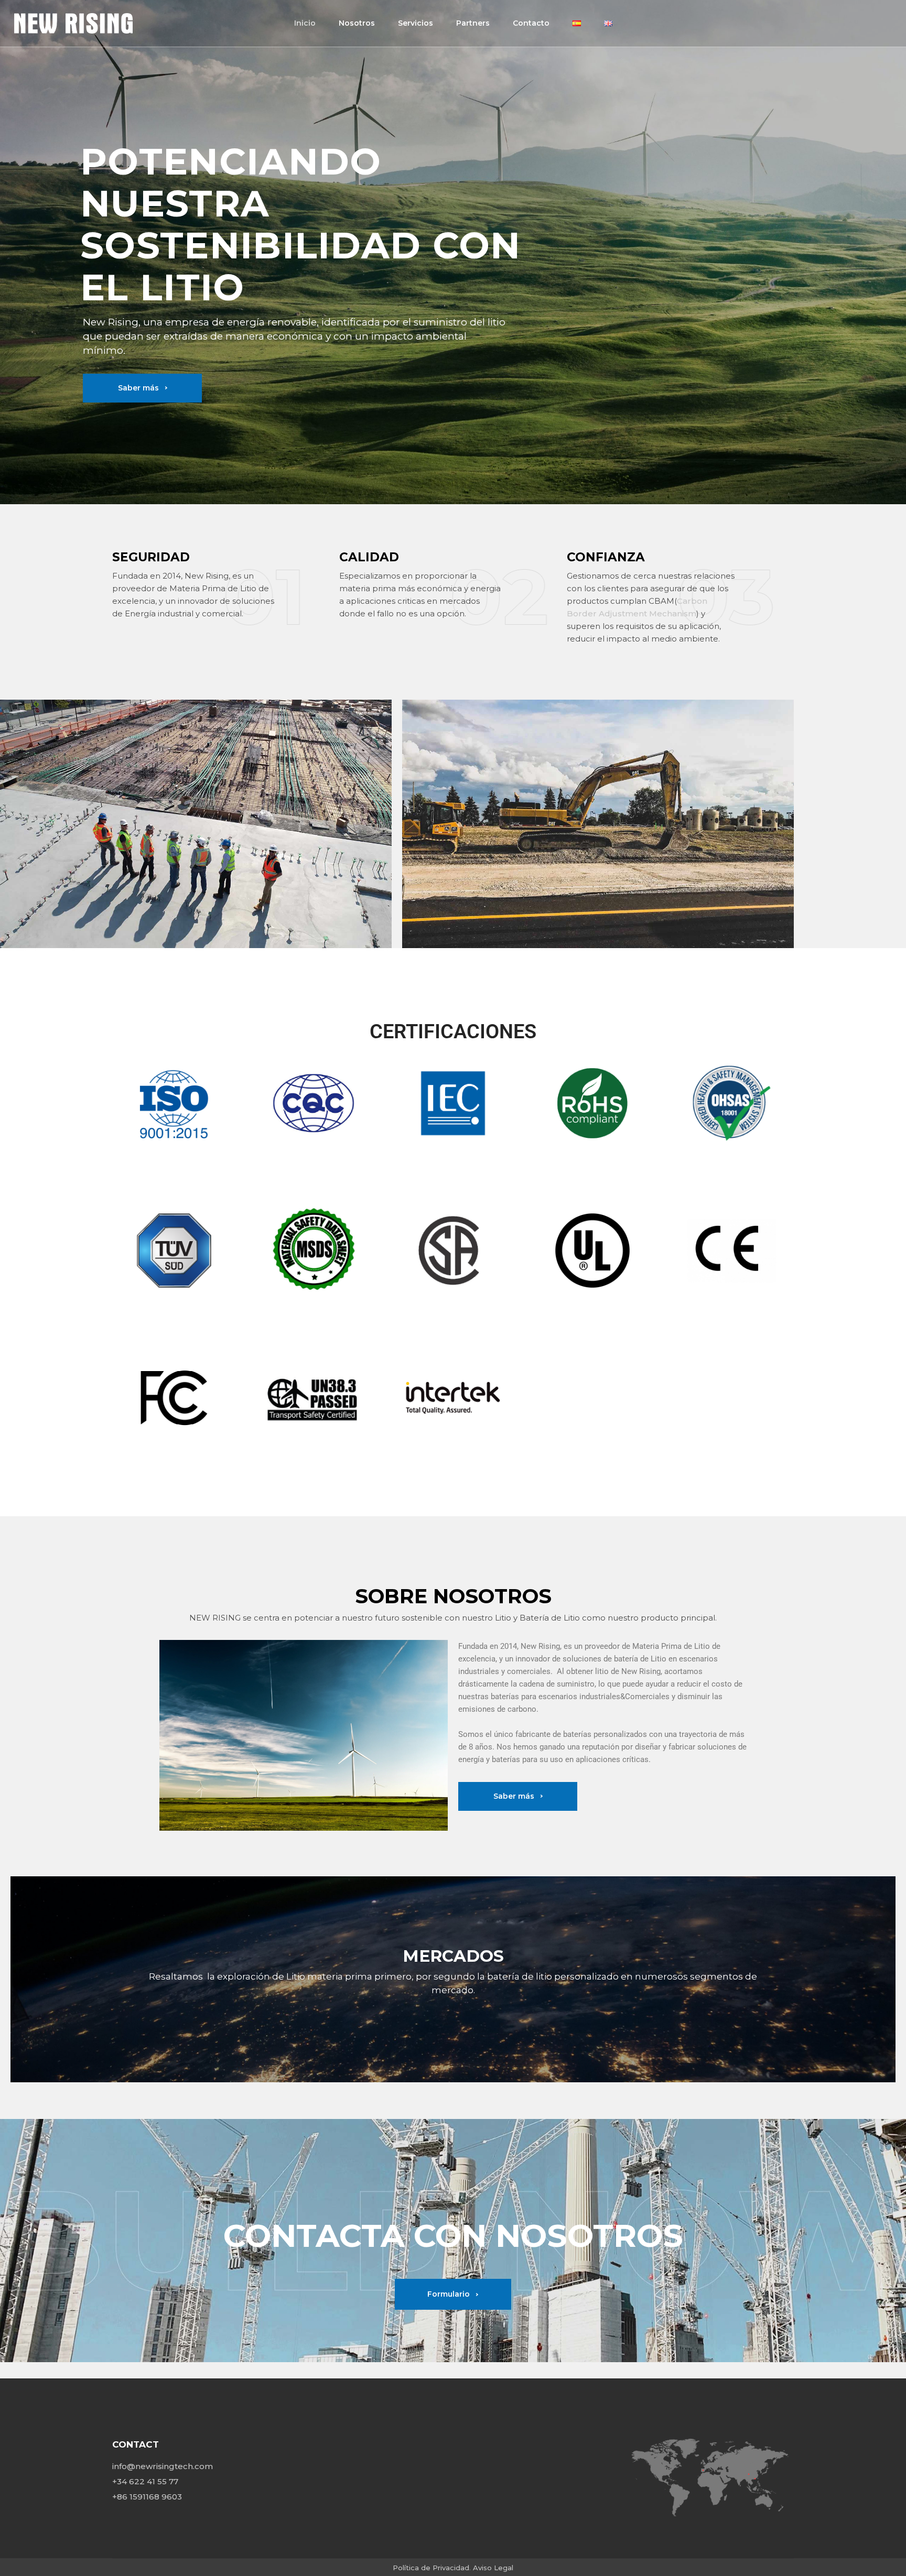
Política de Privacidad (431, 2568)
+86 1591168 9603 (147, 2497)
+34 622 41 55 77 (145, 2481)
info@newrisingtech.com (163, 2466)
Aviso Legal (493, 2568)
